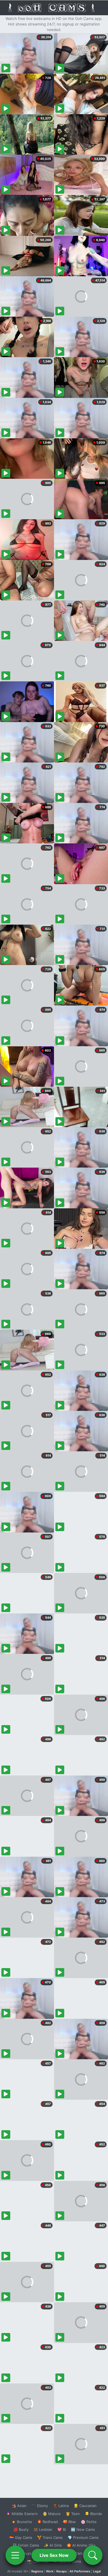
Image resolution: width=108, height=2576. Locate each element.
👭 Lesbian (43, 2529)
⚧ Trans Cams (50, 2537)
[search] (93, 2555)
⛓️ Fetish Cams (26, 2545)
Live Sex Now (54, 2555)
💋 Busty (21, 2529)
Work (50, 2571)
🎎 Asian (19, 2506)
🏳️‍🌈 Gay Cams (21, 2537)
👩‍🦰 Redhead (47, 2522)
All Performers (80, 2571)
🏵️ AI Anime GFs (81, 2545)
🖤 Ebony (40, 2506)
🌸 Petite (89, 2522)
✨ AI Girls (53, 2545)
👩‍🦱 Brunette (22, 2522)
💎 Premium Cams (83, 2537)
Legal (97, 2571)
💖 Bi (62, 2529)
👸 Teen (73, 2514)
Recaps (61, 2571)
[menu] (15, 2555)
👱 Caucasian (85, 2506)
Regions (37, 2571)
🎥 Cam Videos (83, 2553)
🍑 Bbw (69, 2522)
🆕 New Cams (83, 2529)
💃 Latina (61, 2506)
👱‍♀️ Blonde (93, 2514)
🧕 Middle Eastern (22, 2514)
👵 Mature (52, 2514)
